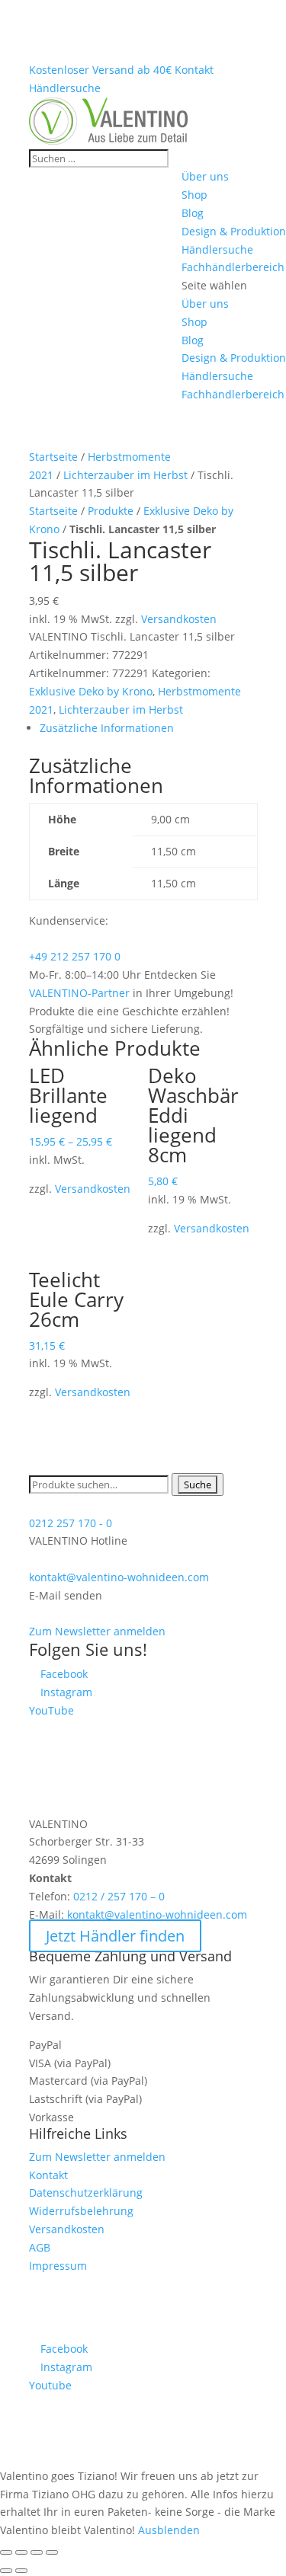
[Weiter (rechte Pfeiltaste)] (21, 2571)
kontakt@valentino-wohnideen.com (119, 1577)
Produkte (111, 511)
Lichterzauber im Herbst (125, 475)
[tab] (149, 728)
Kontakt (48, 2175)
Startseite (53, 457)
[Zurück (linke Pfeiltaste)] (6, 2571)
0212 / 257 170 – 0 (119, 1896)
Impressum (58, 2266)
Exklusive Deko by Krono (91, 691)
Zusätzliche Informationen (107, 728)
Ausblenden (169, 2530)
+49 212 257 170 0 (75, 956)
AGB (40, 2247)
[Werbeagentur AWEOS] (143, 2330)
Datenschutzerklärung (86, 2192)
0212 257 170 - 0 (71, 1523)
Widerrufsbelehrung (81, 2211)
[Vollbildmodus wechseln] (37, 2552)
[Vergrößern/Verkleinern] (52, 2552)
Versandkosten (179, 619)
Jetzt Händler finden (115, 1936)
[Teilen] (21, 2552)
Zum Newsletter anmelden (97, 1631)
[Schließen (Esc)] (6, 2552)
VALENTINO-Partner (79, 993)
